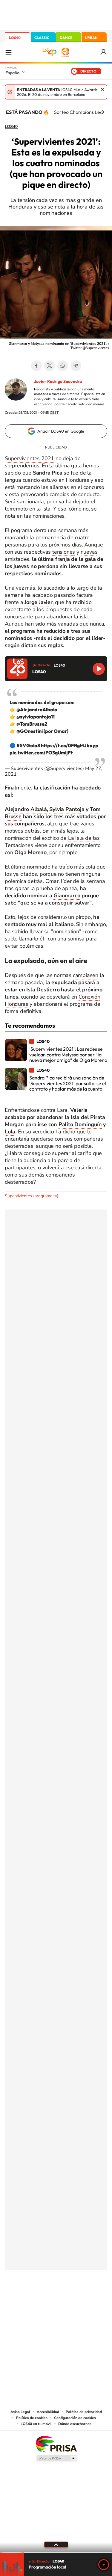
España (12, 73)
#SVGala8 (28, 745)
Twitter (50, 366)
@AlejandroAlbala (37, 709)
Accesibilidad (48, 2412)
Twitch (80, 2290)
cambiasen (86, 975)
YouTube (44, 2290)
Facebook (36, 366)
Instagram (20, 2290)
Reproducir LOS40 (99, 669)
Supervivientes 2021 (29, 458)
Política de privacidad (84, 2412)
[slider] (56, 2552)
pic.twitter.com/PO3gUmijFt (41, 753)
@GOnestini (30, 731)
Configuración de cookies (75, 2418)
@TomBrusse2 (32, 724)
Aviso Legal (20, 2412)
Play (104, 2565)
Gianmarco (67, 896)
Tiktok (32, 2290)
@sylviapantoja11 (36, 717)
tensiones (64, 552)
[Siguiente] (103, 112)
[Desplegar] (56, 2545)
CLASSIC (42, 38)
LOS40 (15, 38)
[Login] (104, 52)
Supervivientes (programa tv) (32, 1196)
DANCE (66, 38)
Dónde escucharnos (75, 2424)
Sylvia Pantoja (67, 809)
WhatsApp (63, 366)
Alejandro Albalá (26, 809)
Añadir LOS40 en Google (61, 431)
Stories (92, 2290)
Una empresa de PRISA (56, 2444)
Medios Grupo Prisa (56, 2458)
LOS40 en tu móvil (36, 2424)
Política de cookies (32, 2418)
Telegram (76, 366)
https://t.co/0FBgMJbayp (70, 745)
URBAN (91, 38)
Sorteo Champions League (82, 112)
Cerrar (102, 89)
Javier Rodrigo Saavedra (58, 381)
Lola (10, 1132)
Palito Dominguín (80, 1124)
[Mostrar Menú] (8, 52)
